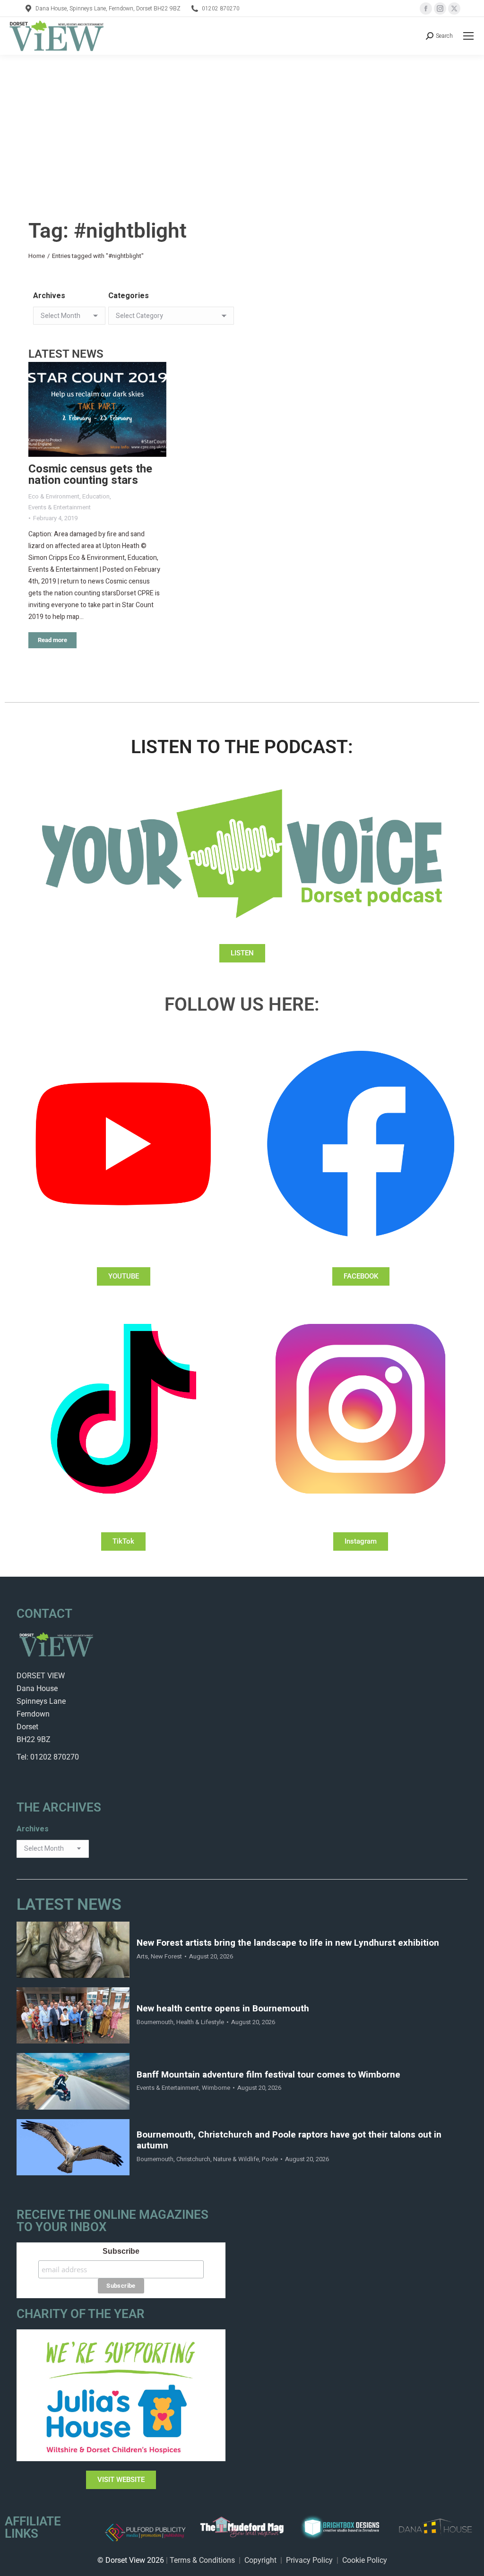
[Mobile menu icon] (468, 36)
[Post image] (97, 409)
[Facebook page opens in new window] (426, 9)
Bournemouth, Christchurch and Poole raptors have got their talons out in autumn (289, 2140)
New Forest (166, 1956)
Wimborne (216, 2088)
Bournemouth (155, 2022)
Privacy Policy (309, 2560)
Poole (270, 2159)
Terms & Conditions (202, 2560)
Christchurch (193, 2159)
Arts (142, 1956)
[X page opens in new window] (454, 9)
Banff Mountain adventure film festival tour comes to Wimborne (268, 2075)
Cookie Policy (365, 2560)
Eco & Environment (54, 496)
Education (96, 496)
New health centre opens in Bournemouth (223, 2009)
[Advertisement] (242, 126)
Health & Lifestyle (200, 2022)
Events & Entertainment (60, 507)
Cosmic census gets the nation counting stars (90, 475)
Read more (52, 640)
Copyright (260, 2560)
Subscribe (121, 2251)
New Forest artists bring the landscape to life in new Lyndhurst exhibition (288, 1943)
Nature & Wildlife (236, 2159)
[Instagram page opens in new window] (440, 9)
